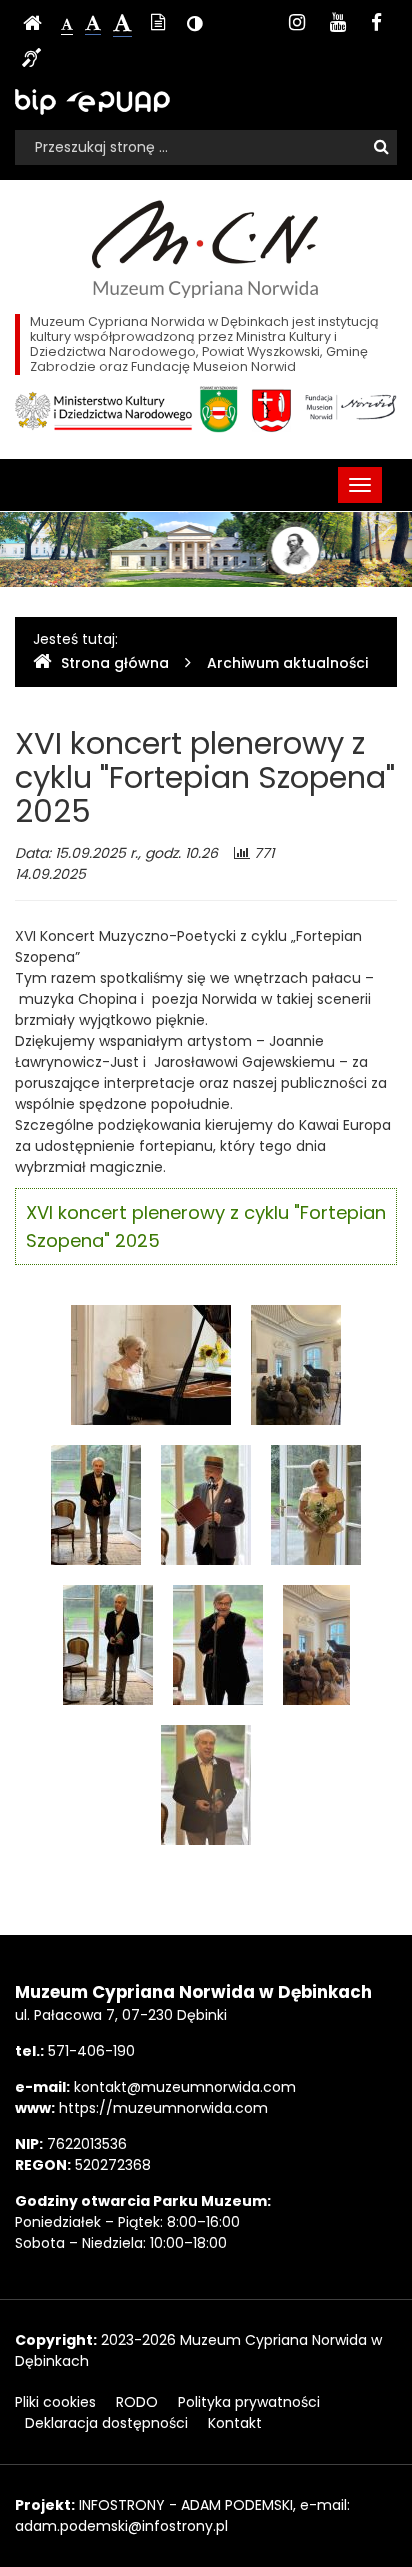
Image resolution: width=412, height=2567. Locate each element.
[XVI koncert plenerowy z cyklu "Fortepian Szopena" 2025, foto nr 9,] (206, 1784)
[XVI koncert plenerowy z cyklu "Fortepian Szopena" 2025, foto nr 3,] (96, 1504)
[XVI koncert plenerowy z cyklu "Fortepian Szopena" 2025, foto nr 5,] (316, 1504)
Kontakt (235, 2423)
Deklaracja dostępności (106, 2423)
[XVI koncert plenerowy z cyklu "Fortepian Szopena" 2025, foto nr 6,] (108, 1644)
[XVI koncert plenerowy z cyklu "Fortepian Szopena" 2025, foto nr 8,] (316, 1644)
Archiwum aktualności (287, 663)
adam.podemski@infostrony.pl (121, 2526)
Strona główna (115, 663)
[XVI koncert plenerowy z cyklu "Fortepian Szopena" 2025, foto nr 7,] (218, 1644)
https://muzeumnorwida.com (163, 2108)
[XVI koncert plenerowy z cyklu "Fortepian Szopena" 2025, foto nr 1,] (151, 1364)
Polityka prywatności (249, 2402)
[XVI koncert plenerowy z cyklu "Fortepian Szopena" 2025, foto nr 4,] (206, 1504)
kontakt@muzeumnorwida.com (185, 2087)
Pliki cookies (55, 2402)
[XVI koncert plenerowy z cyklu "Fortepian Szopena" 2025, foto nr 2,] (296, 1364)
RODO (137, 2402)
